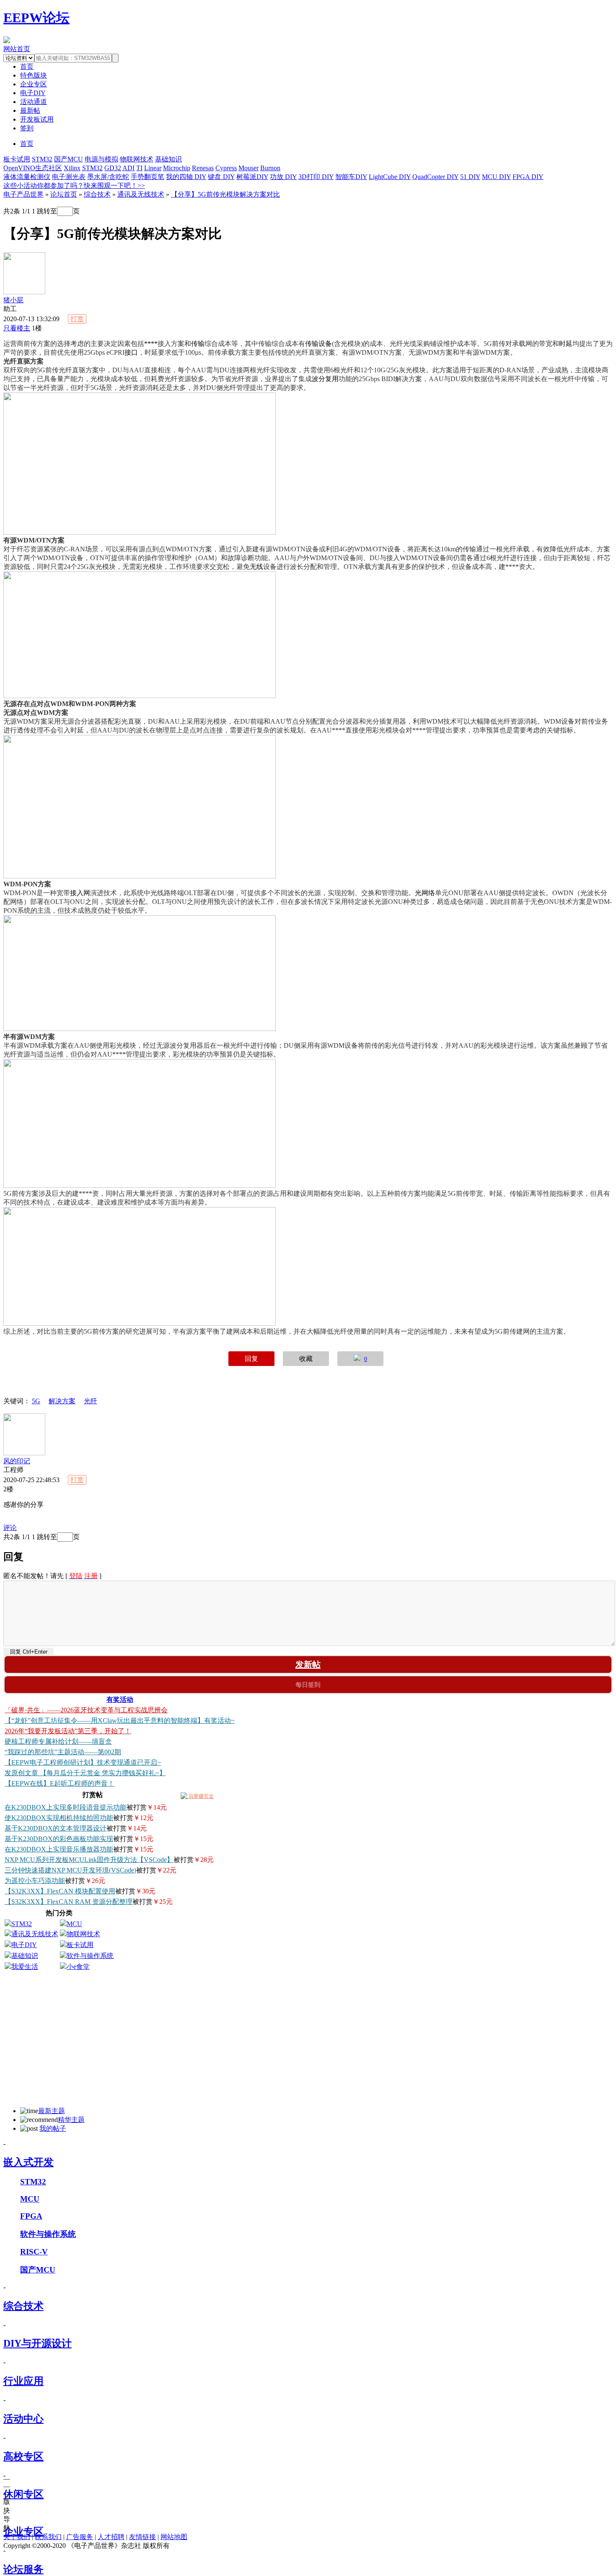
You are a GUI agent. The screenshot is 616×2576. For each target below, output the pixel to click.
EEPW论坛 (36, 18)
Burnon (270, 168)
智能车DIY (351, 177)
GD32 (113, 168)
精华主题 (71, 2120)
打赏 (77, 319)
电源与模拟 (101, 159)
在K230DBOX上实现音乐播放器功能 (59, 1849)
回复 (251, 1359)
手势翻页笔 (148, 177)
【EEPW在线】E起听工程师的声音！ (60, 1783)
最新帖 (30, 110)
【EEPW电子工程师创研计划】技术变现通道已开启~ (83, 1762)
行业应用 (23, 2381)
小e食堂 (78, 1967)
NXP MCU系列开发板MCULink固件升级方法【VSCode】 (89, 1860)
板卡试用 (17, 159)
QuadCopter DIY (435, 177)
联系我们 (48, 2537)
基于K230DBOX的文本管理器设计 (56, 1828)
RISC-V (34, 2252)
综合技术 (97, 194)
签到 (27, 128)
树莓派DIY (252, 177)
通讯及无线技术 (141, 194)
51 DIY (470, 177)
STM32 (42, 159)
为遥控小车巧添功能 (35, 1881)
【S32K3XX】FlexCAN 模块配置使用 (60, 1891)
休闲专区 (23, 2494)
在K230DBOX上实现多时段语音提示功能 (66, 1807)
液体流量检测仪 (27, 177)
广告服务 (80, 2537)
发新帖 (308, 1665)
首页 (27, 144)
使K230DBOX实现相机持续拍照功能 (59, 1818)
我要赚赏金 (201, 1796)
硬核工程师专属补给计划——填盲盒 (58, 1741)
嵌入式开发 (28, 2162)
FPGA (31, 2216)
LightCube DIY (390, 177)
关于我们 (17, 2537)
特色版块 (34, 75)
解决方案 (62, 1401)
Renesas (203, 168)
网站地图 (174, 2537)
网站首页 (17, 49)
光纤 (91, 1401)
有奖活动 (120, 1700)
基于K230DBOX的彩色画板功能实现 (59, 1839)
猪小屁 (13, 300)
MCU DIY (496, 177)
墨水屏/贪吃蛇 (108, 177)
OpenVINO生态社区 (33, 168)
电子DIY (33, 93)
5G (36, 1401)
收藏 (306, 1359)
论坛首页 (64, 194)
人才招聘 (111, 2537)
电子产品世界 (23, 194)
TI (139, 168)
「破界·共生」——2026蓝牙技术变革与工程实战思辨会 (86, 1710)
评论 (10, 1528)
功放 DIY (283, 177)
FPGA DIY (528, 177)
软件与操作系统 (90, 1956)
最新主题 (52, 2111)
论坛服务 (23, 2569)
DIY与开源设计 (38, 2343)
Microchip (177, 168)
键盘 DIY (221, 177)
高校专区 (23, 2457)
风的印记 (17, 1461)
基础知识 (168, 159)
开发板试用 (37, 119)
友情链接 (142, 2537)
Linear (153, 168)
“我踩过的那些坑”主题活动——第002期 (63, 1752)
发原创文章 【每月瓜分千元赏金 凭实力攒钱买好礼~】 (85, 1773)
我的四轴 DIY (186, 177)
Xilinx (72, 168)
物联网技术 (137, 159)
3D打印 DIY (316, 177)
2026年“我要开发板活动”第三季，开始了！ (68, 1731)
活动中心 (23, 2419)
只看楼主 (17, 328)
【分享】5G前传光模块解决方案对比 (225, 194)
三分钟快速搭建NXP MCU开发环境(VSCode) (70, 1870)
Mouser (248, 168)
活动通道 (34, 102)
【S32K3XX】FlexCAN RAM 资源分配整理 (69, 1902)
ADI (128, 168)
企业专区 (34, 84)
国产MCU (69, 159)
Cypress (226, 168)
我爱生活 (25, 1967)
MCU (74, 1924)
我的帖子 (53, 2128)
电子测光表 (69, 177)
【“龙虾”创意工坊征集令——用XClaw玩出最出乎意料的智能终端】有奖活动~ (120, 1720)
